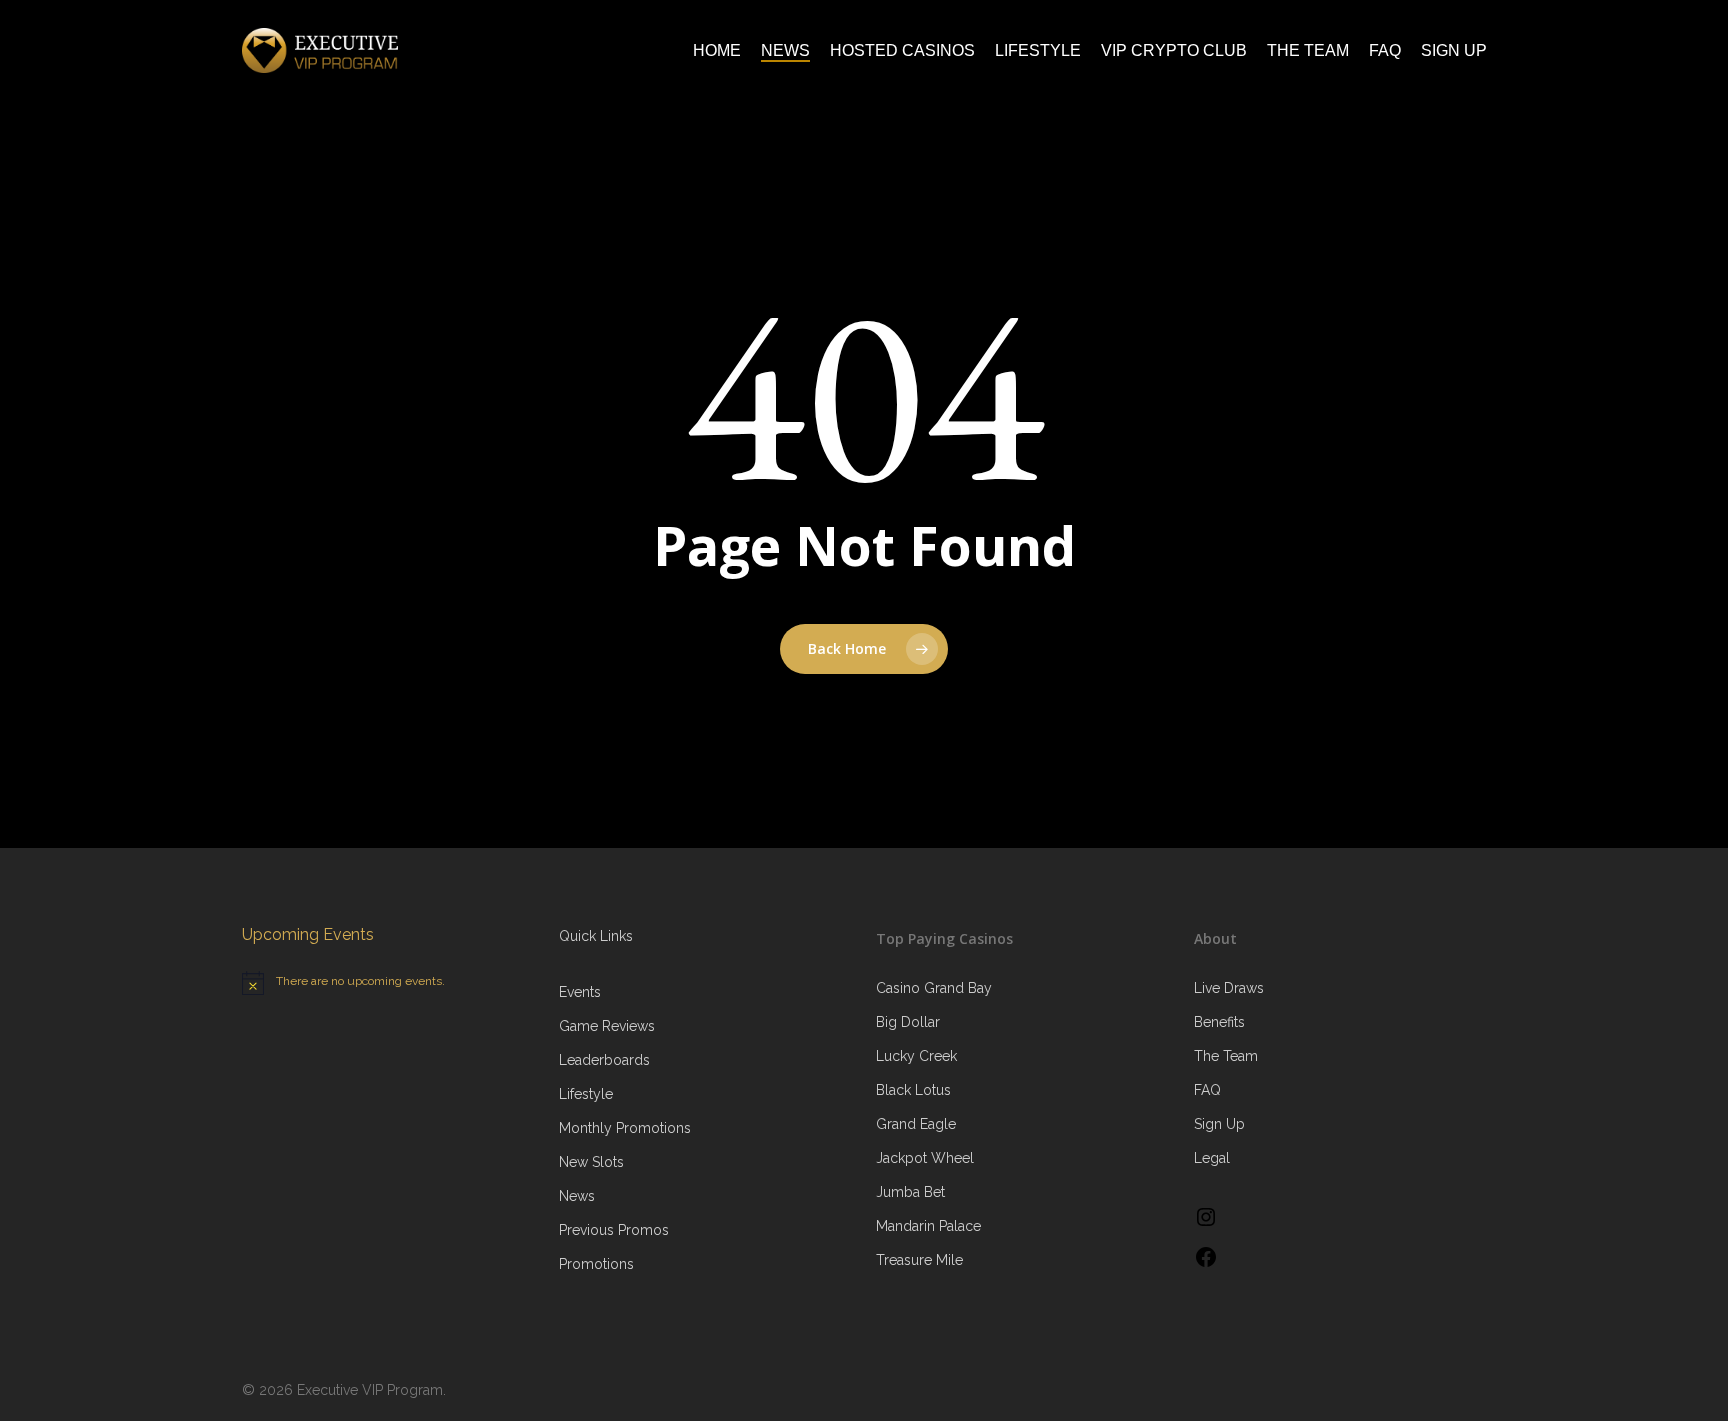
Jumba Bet (910, 1192)
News (577, 1196)
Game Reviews (607, 1026)
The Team (1226, 1056)
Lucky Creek (916, 1056)
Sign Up (1219, 1124)
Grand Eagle (916, 1124)
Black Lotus (913, 1090)
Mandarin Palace (928, 1226)
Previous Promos (614, 1230)
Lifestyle (586, 1094)
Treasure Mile (919, 1260)
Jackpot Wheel (925, 1158)
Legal (1212, 1158)
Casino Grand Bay (934, 988)
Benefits (1219, 1022)
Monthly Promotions (625, 1128)
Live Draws (1229, 988)
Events (580, 992)
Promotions (596, 1264)
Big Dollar (908, 1022)
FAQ (1207, 1090)
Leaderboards (604, 1060)
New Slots (591, 1162)
